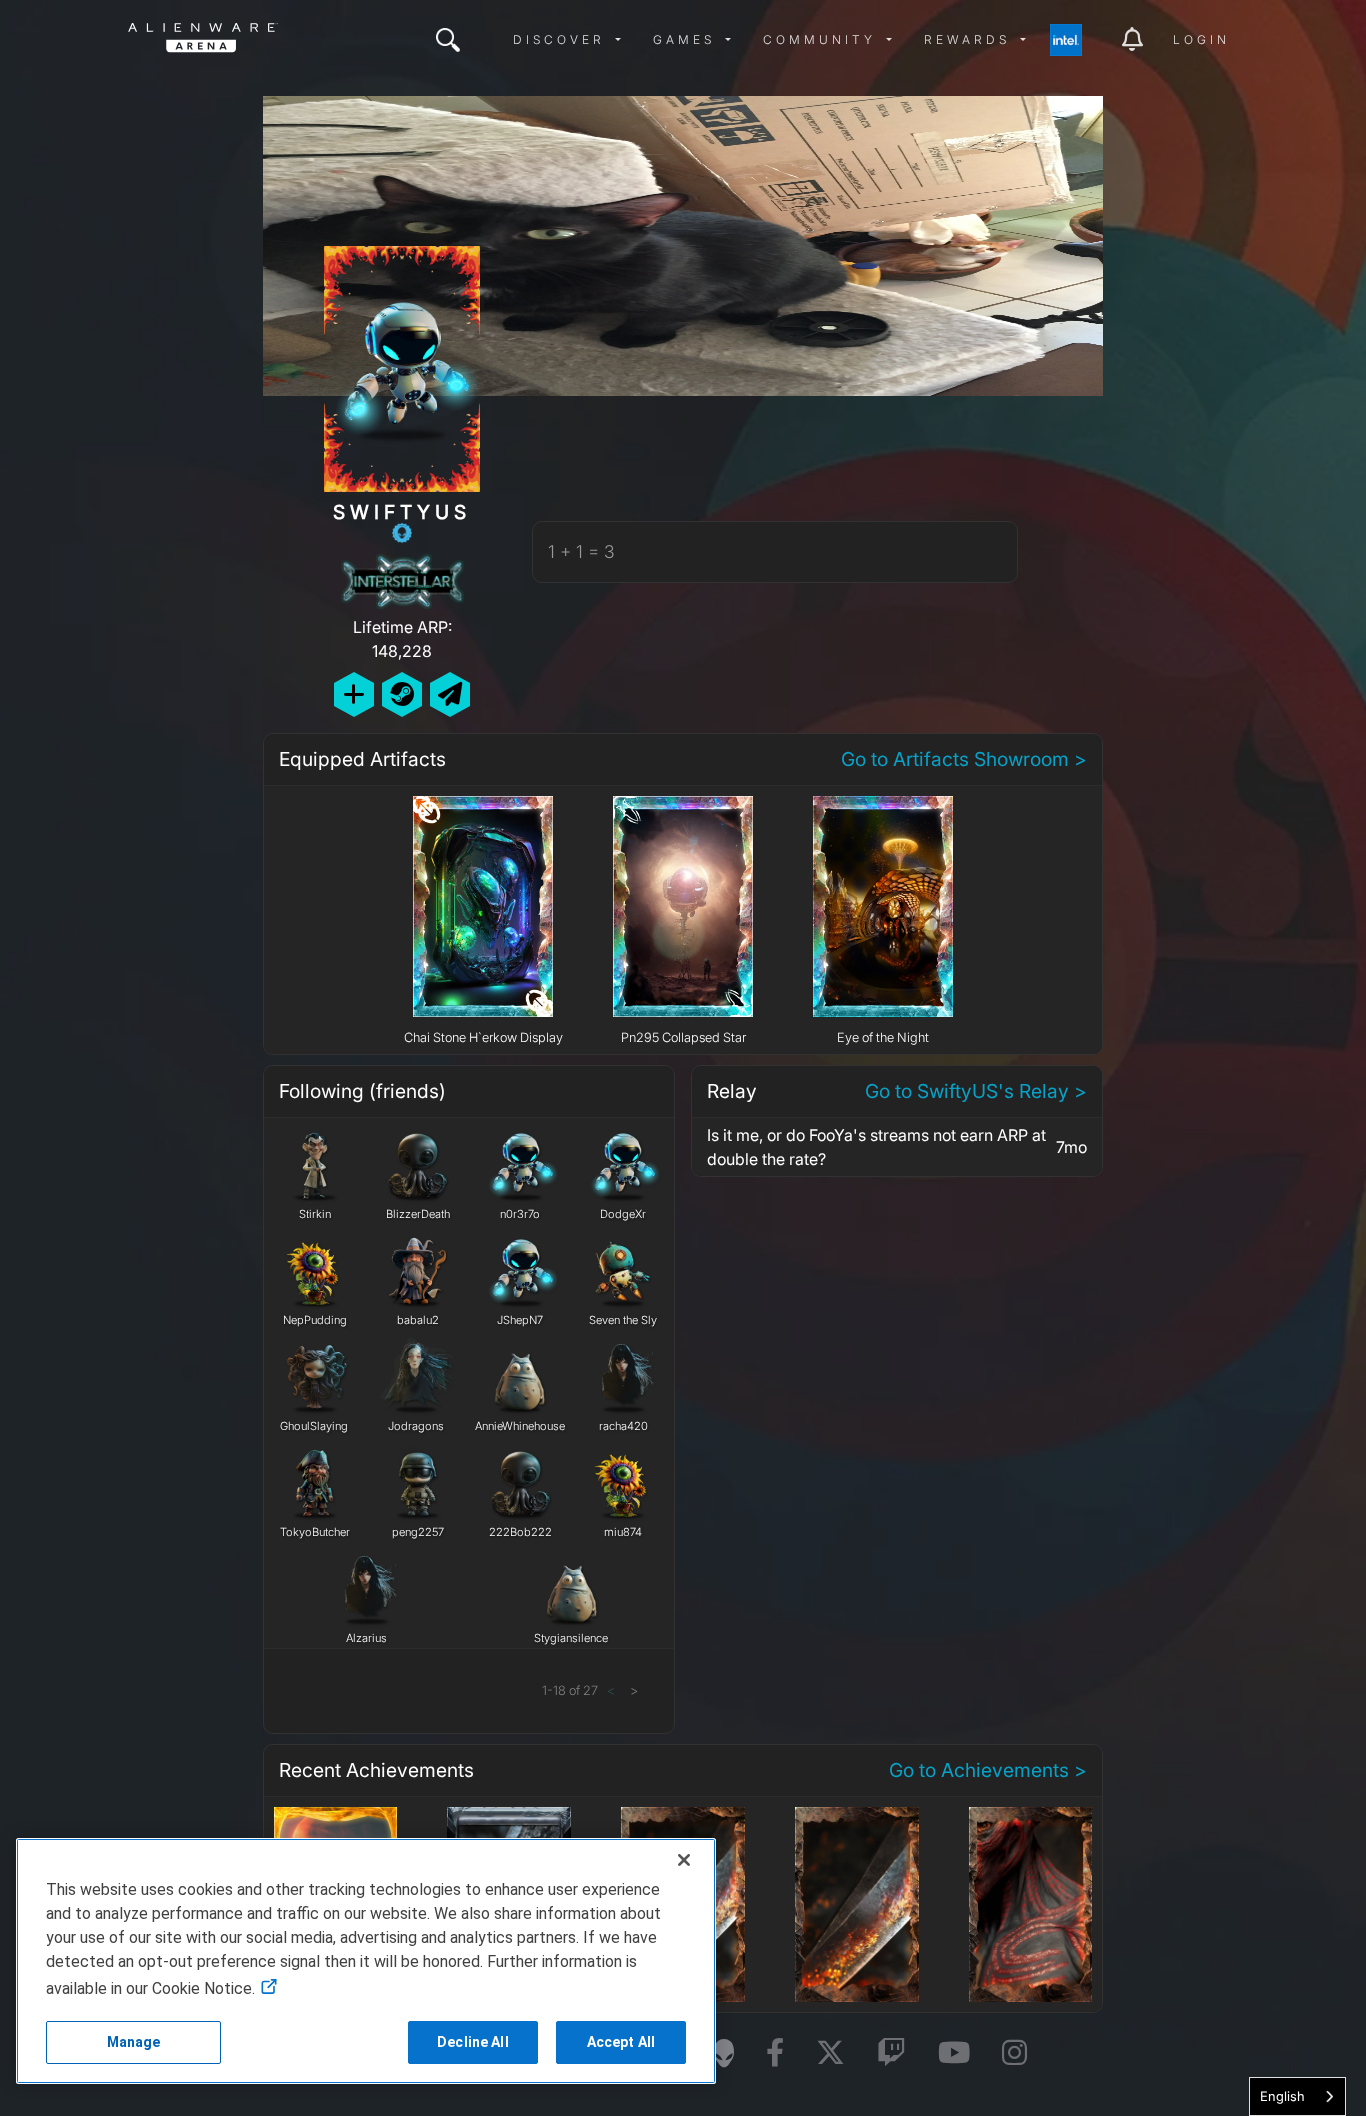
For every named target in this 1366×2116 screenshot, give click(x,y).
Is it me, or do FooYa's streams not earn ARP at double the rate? (876, 1147)
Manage (134, 2042)
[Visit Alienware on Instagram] (1014, 2053)
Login (1201, 39)
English (1282, 2096)
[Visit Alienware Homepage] (724, 2053)
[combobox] (1297, 2096)
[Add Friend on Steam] (402, 694)
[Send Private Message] (450, 694)
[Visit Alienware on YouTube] (954, 2053)
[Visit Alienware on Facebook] (775, 2053)
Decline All (473, 2042)
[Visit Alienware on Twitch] (891, 2053)
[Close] (684, 1860)
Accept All (621, 2042)
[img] (448, 40)
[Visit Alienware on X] (830, 2053)
